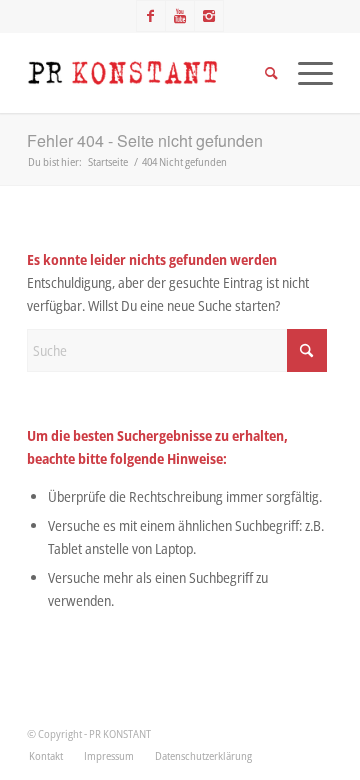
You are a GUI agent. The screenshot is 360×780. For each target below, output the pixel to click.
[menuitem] (46, 756)
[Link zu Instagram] (209, 16)
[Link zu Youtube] (180, 16)
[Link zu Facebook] (151, 16)
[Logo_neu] (149, 73)
